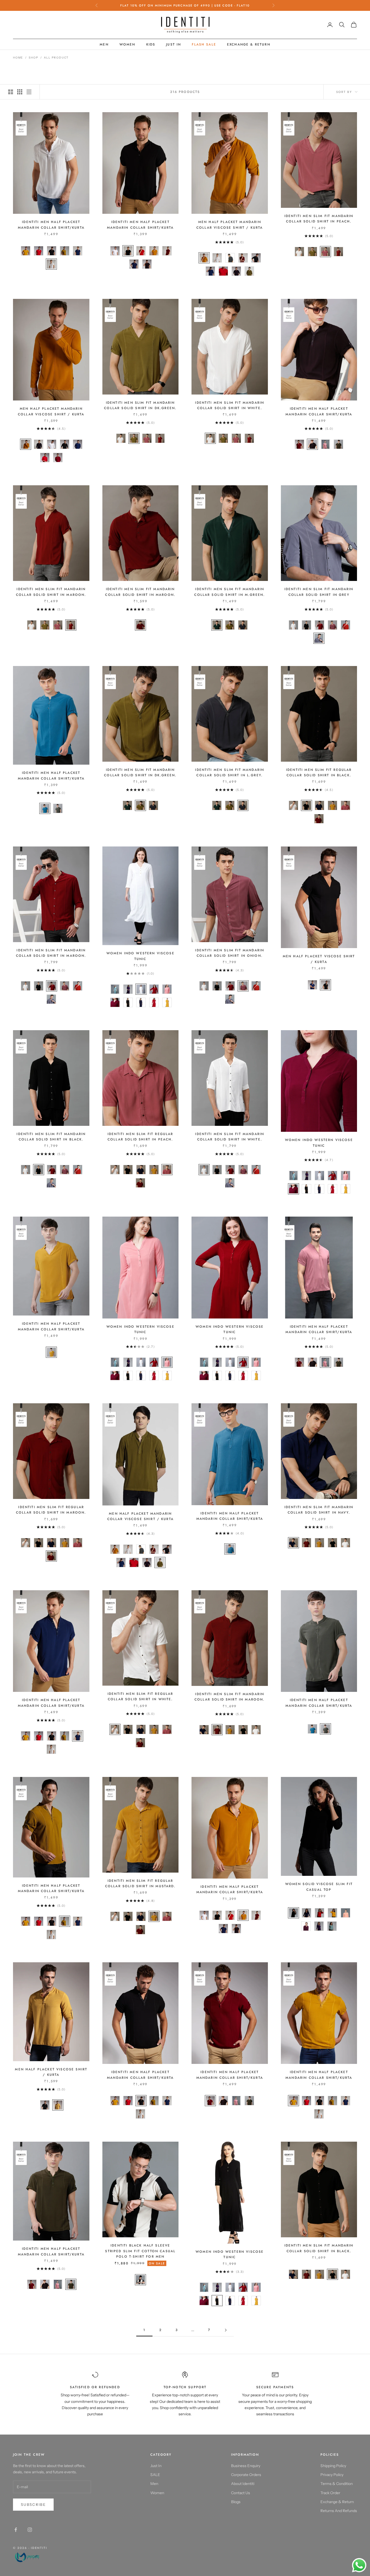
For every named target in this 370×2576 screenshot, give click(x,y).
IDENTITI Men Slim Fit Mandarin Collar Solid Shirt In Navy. (319, 1510)
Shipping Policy (333, 2466)
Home (18, 58)
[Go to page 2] (226, 2330)
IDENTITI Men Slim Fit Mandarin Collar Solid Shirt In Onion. (230, 953)
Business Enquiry (246, 2466)
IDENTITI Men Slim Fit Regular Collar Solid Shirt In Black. (319, 773)
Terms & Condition (337, 2484)
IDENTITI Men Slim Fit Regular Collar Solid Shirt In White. (140, 1696)
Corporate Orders (246, 2475)
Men (104, 44)
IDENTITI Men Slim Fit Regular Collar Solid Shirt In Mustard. (140, 1883)
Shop (33, 58)
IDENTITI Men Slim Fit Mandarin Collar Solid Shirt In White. (230, 405)
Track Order (330, 2493)
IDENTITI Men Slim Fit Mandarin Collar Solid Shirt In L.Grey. (230, 773)
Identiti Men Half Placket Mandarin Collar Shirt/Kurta (51, 225)
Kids (151, 44)
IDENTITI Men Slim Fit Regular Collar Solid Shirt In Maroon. (51, 1510)
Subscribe (33, 2504)
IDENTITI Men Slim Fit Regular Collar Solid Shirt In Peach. (140, 1137)
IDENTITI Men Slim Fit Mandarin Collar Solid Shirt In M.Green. (230, 592)
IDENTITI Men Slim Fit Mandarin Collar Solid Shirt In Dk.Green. (140, 405)
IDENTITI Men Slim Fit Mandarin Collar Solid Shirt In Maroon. (51, 592)
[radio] (25, 251)
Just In (173, 44)
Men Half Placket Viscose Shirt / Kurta (319, 959)
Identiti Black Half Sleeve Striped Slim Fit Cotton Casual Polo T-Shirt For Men (140, 2251)
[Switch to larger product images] (11, 92)
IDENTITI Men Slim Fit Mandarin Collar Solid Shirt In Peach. (319, 219)
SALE (155, 2475)
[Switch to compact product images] (29, 92)
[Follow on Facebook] (16, 2530)
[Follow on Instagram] (30, 2530)
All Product (56, 58)
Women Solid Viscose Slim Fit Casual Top (319, 1887)
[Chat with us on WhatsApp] (359, 2565)
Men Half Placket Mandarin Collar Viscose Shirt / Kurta (230, 225)
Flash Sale (204, 44)
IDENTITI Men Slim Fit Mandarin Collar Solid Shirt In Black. (51, 1137)
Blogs (236, 2502)
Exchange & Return (249, 44)
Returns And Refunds (339, 2511)
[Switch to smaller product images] (20, 92)
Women (127, 44)
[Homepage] (30, 2557)
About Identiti (243, 2484)
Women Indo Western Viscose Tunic (140, 956)
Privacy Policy (332, 2475)
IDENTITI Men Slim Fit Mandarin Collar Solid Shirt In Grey (319, 592)
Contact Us (241, 2493)
